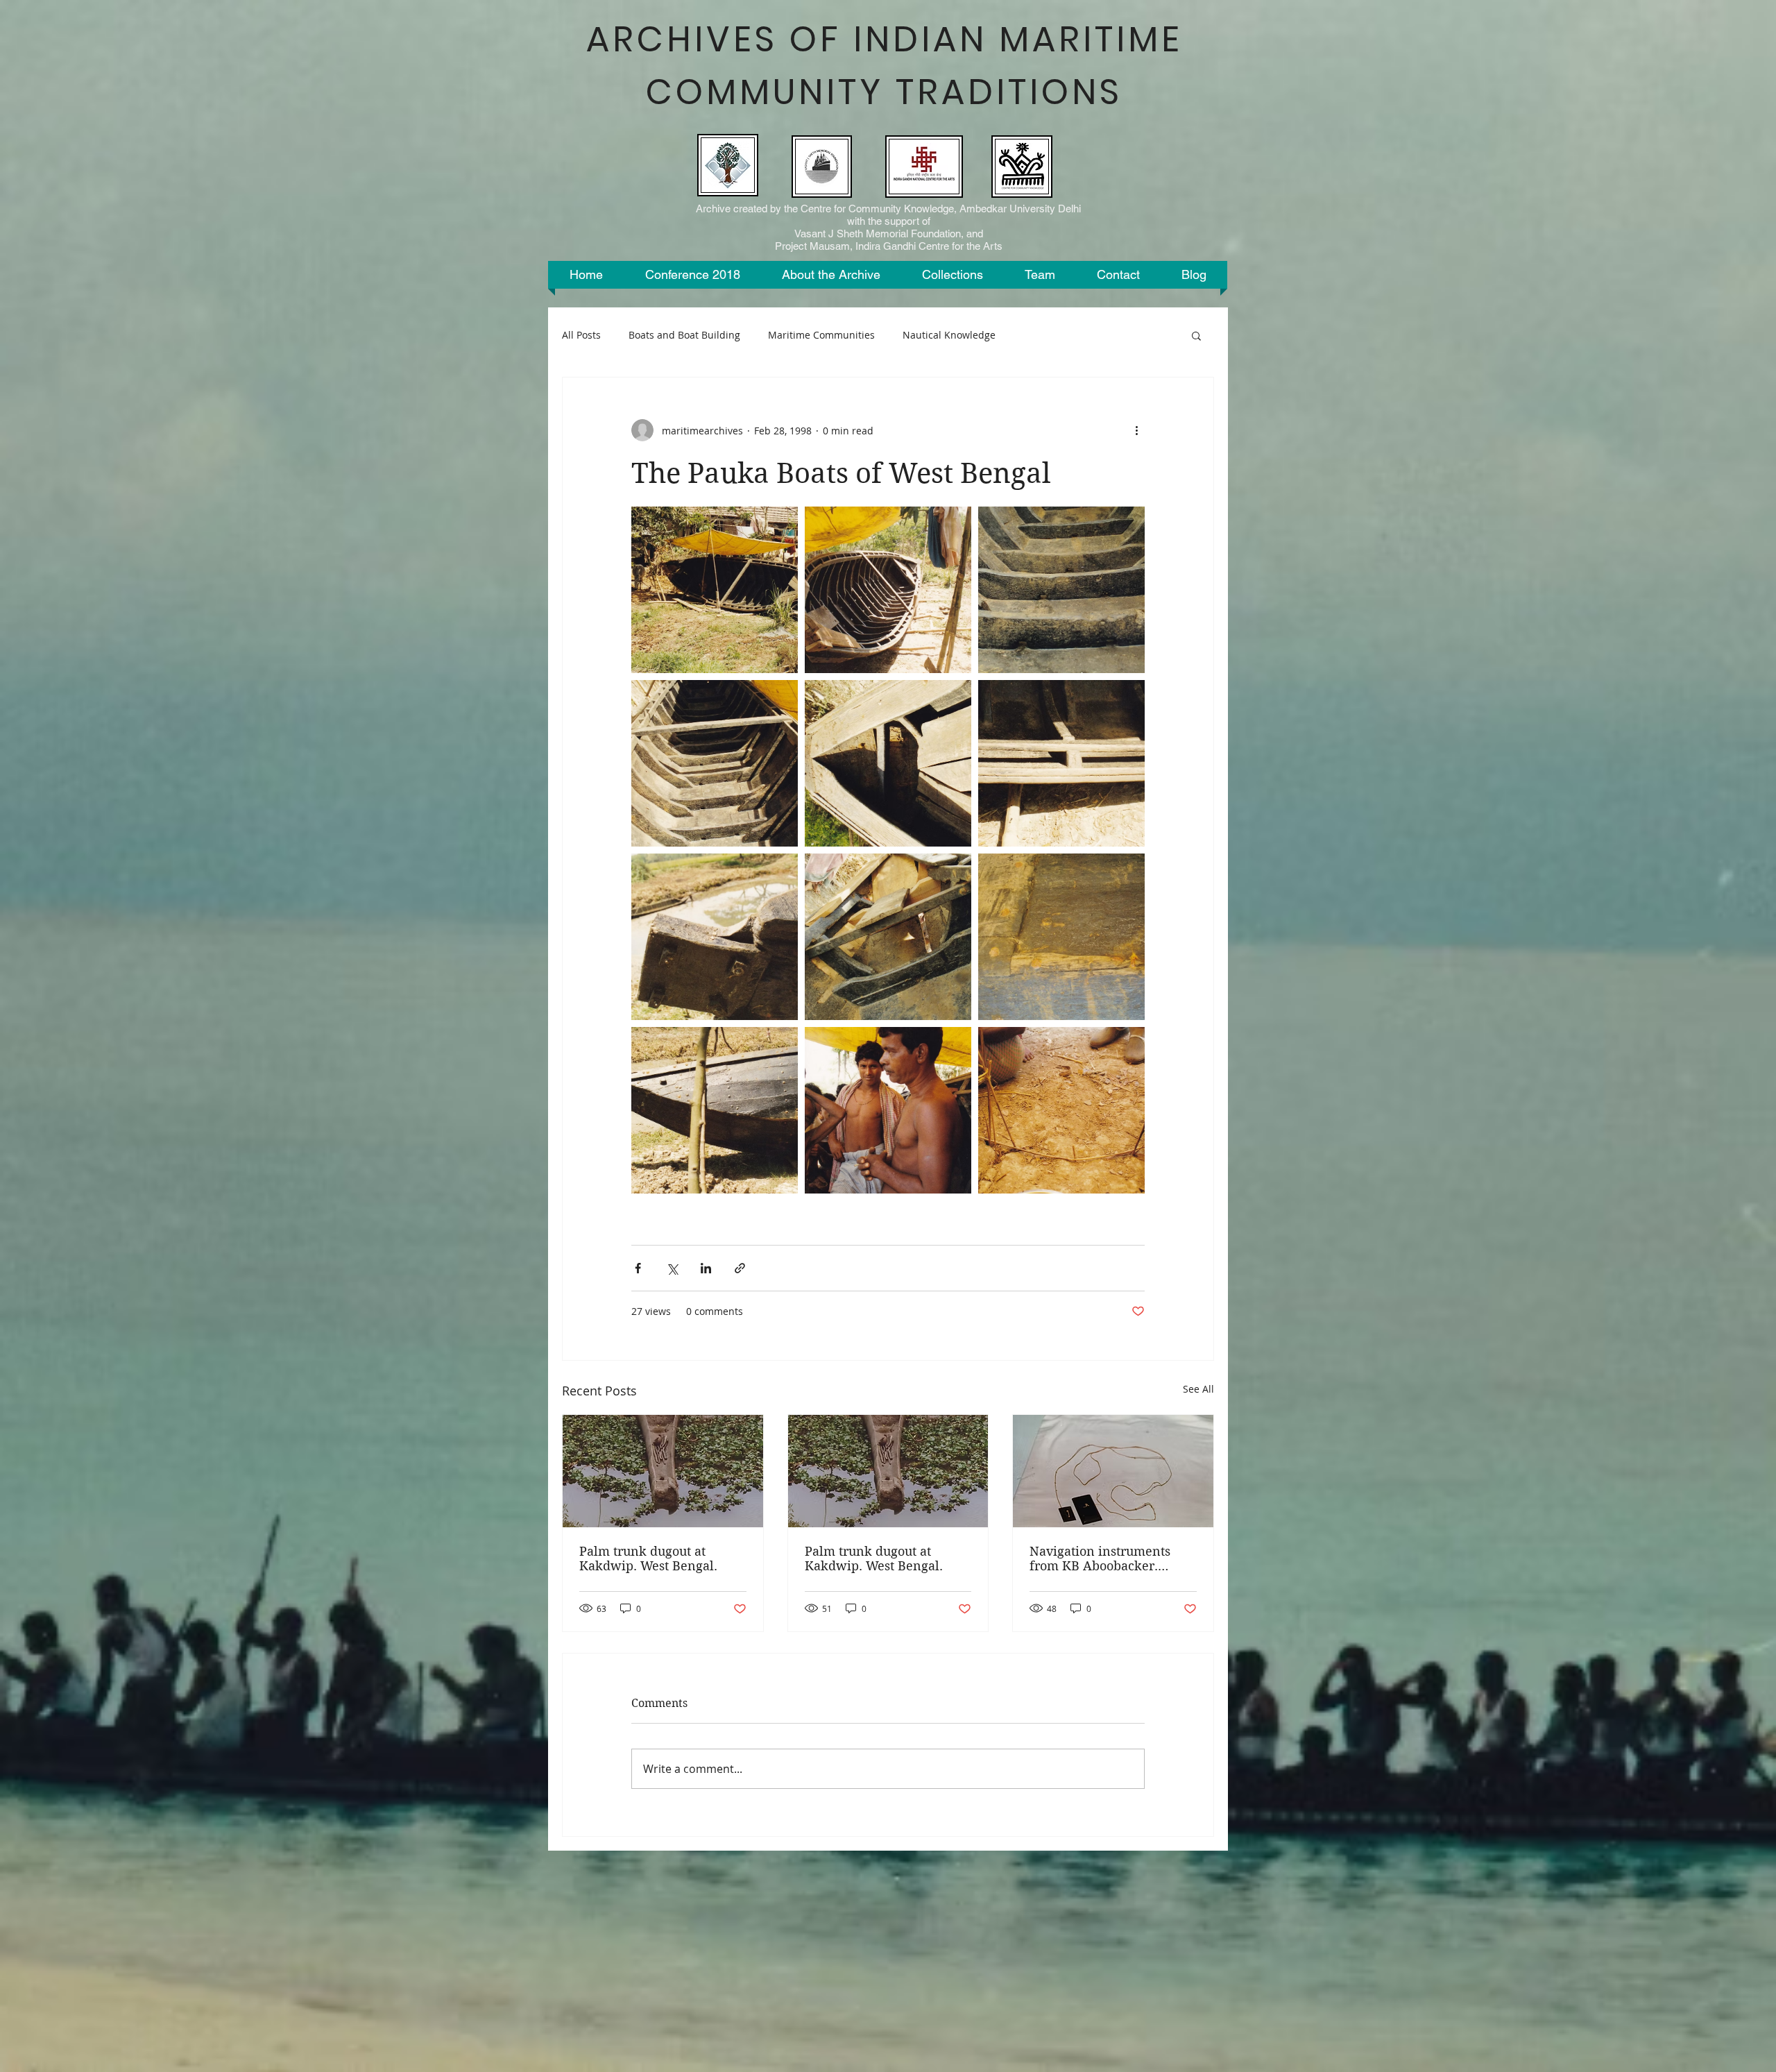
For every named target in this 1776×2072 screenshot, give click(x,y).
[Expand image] (715, 590)
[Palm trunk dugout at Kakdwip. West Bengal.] (663, 1471)
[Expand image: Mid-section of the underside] (715, 1110)
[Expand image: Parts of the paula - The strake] (715, 937)
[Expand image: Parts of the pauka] (1061, 937)
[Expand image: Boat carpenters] (888, 1110)
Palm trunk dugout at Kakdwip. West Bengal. (648, 1559)
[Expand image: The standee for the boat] (1061, 1110)
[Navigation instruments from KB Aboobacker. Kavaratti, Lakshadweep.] (1113, 1471)
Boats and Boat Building (684, 335)
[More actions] (1136, 430)
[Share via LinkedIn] (706, 1268)
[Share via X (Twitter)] (672, 1268)
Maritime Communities (821, 335)
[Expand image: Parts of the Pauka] (888, 937)
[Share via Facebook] (638, 1268)
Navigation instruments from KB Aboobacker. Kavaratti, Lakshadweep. (1103, 1559)
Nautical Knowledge (949, 335)
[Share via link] (740, 1268)
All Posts (581, 335)
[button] (1196, 335)
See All (1198, 1389)
